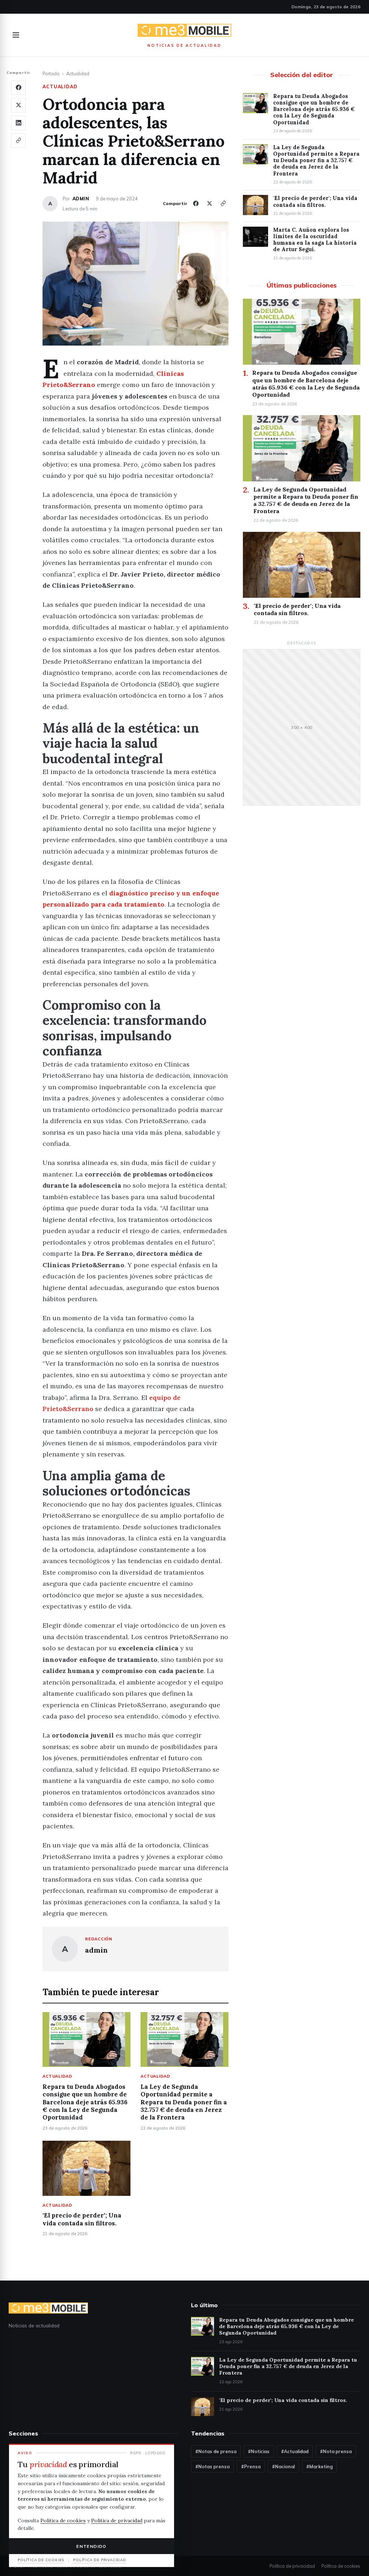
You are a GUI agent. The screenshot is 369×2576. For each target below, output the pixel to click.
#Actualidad (295, 2451)
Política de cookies (341, 2566)
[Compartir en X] (18, 105)
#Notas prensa (212, 2466)
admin (81, 199)
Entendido (91, 2546)
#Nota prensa (336, 2451)
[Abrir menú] (16, 35)
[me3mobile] (184, 31)
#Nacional (283, 2466)
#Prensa (251, 2466)
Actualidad (78, 74)
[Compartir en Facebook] (18, 88)
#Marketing (319, 2466)
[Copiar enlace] (18, 141)
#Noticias (259, 2451)
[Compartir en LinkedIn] (18, 123)
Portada (51, 74)
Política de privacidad (292, 2566)
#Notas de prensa (216, 2451)
